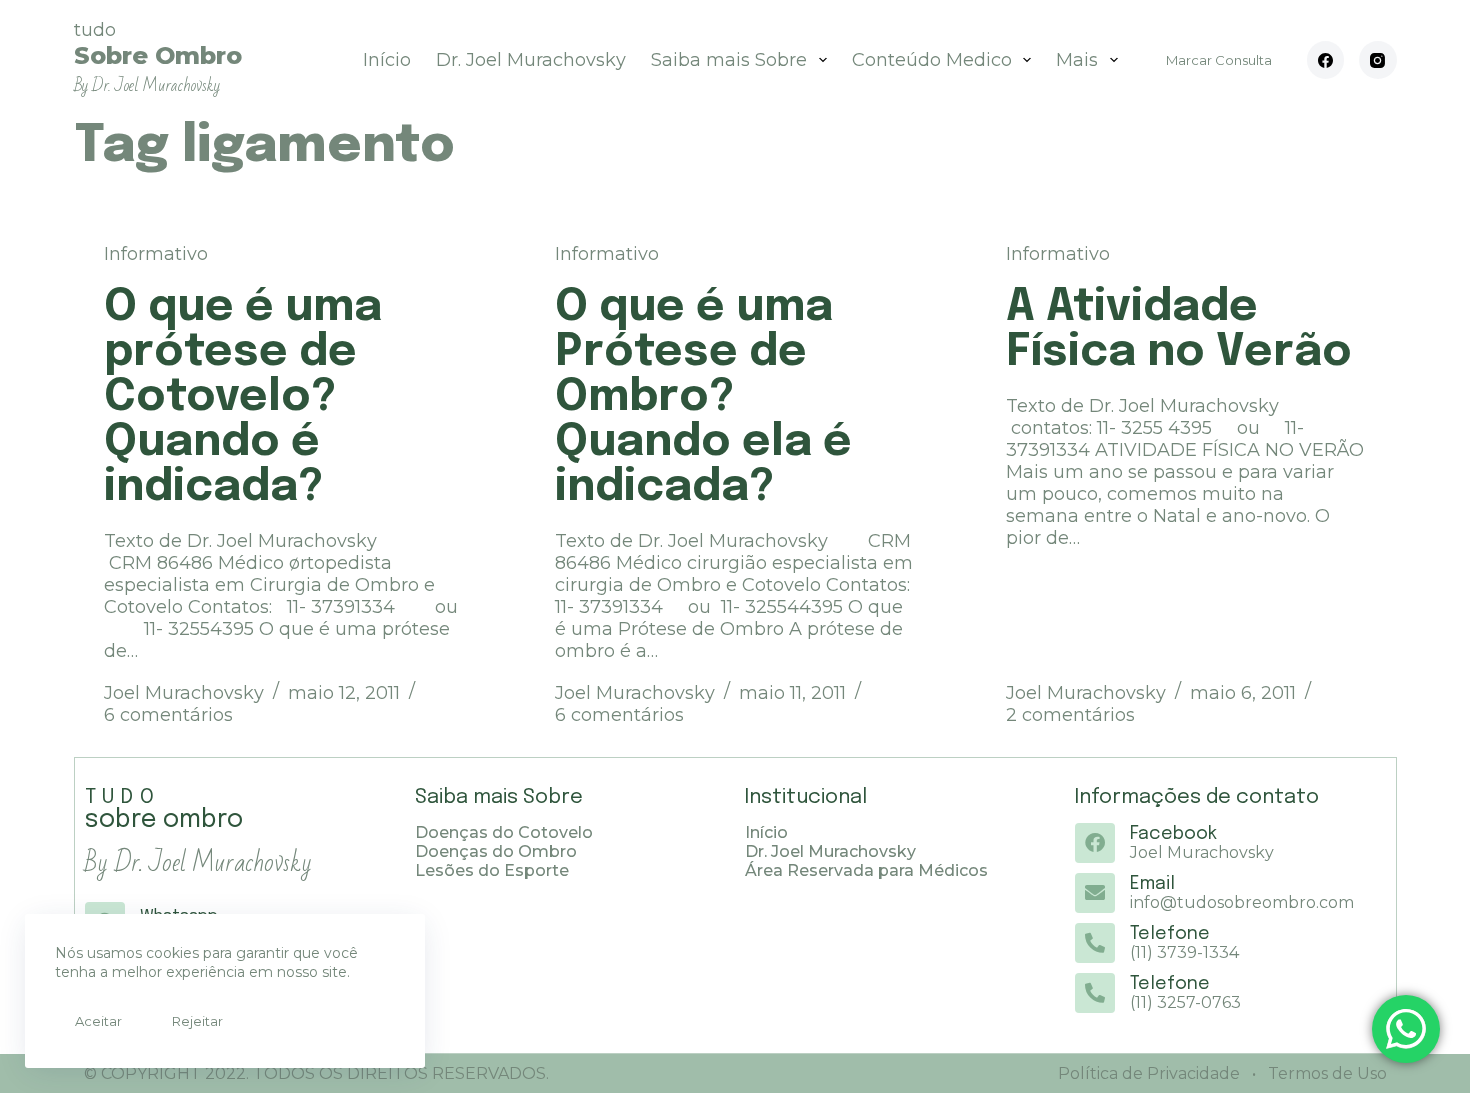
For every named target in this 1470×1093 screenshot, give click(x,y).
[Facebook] (1326, 60)
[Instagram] (1378, 60)
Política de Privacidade (1149, 1073)
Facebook (1173, 834)
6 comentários (168, 715)
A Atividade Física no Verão (1179, 330)
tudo (158, 57)
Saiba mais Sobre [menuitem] (729, 60)
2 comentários (1070, 715)
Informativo (156, 254)
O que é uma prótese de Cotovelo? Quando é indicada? (243, 397)
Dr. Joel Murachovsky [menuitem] (531, 60)
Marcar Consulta (1219, 60)
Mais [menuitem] (1077, 60)
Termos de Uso (1325, 1073)
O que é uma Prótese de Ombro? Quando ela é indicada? (703, 397)
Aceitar (98, 1021)
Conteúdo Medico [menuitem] (932, 60)
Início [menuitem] (387, 60)
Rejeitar (197, 1021)
